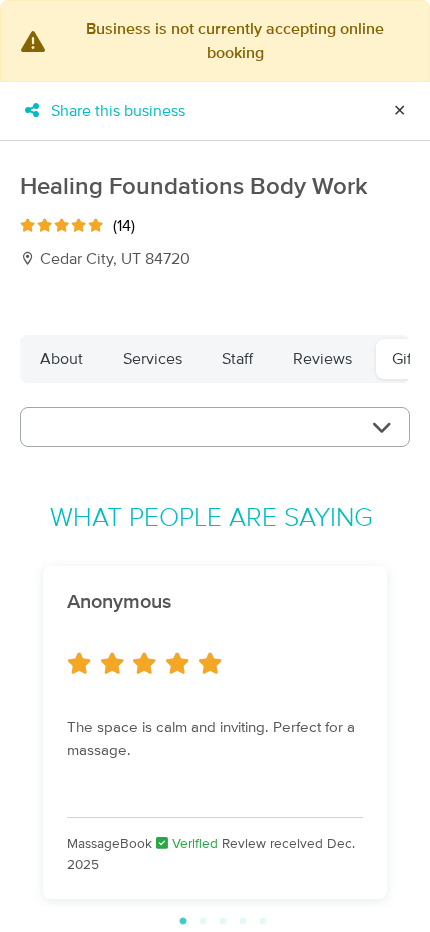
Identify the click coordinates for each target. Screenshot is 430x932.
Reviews (322, 359)
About (61, 359)
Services (152, 359)
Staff (237, 359)
